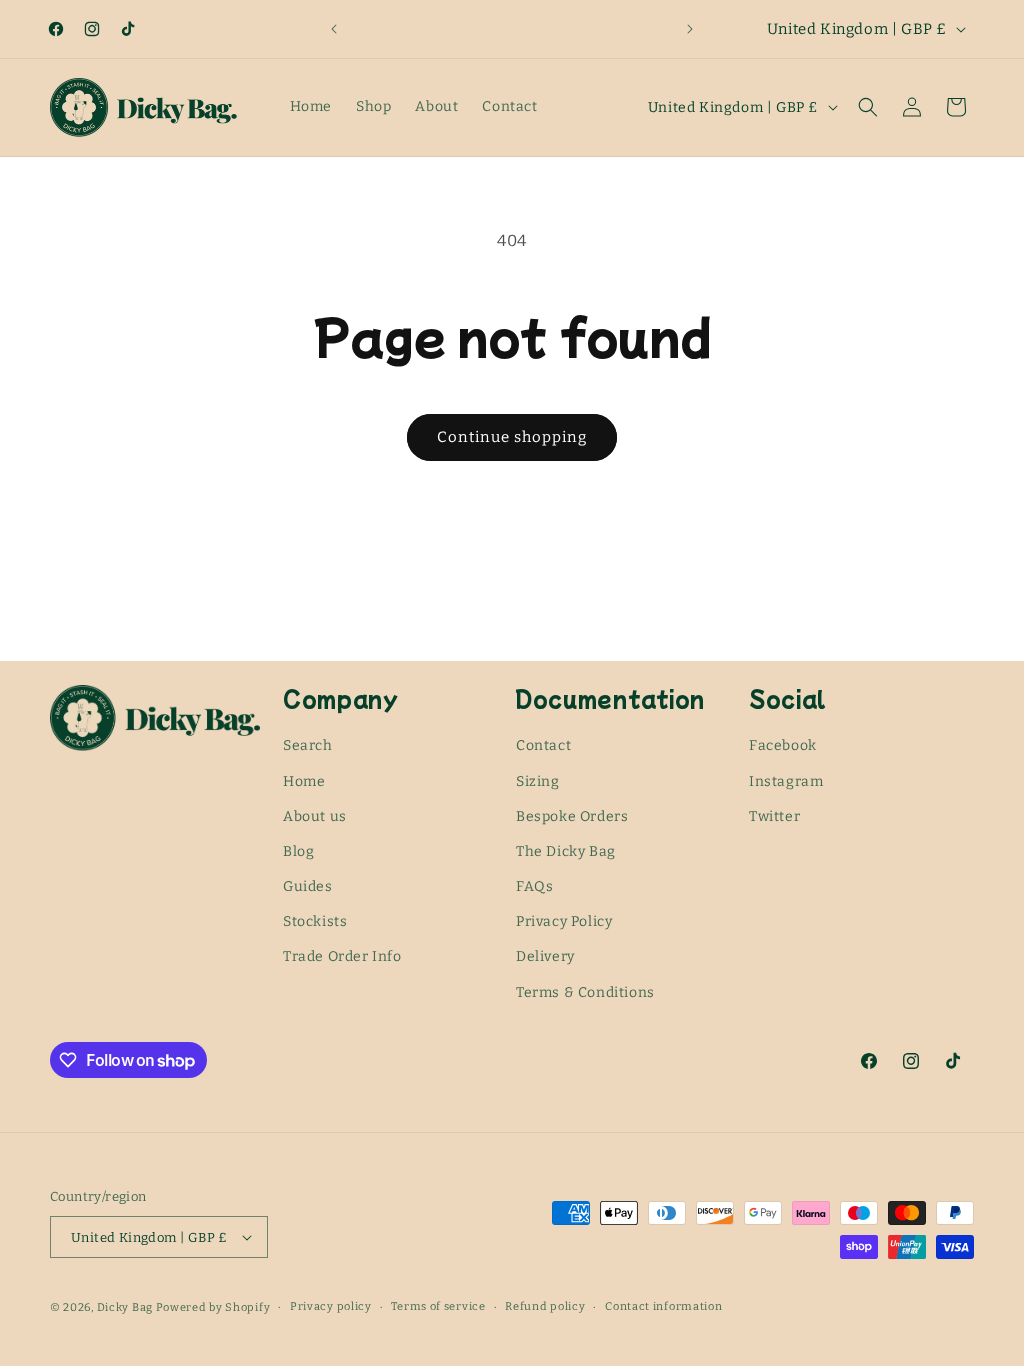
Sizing (538, 781)
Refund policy (545, 1306)
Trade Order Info (342, 956)
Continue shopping (512, 437)
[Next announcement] (690, 29)
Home (304, 781)
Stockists (315, 921)
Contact (543, 745)
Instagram (786, 781)
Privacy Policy (564, 921)
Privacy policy (331, 1306)
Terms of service (438, 1306)
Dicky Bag (125, 1307)
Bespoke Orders (572, 816)
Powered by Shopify (213, 1307)
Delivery (545, 956)
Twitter (774, 816)
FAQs (534, 886)
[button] (868, 107)
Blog (298, 851)
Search (308, 745)
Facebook (783, 745)
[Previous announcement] (334, 29)
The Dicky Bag (566, 851)
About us (315, 816)
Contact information (663, 1306)
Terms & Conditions (585, 992)
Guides (308, 886)
